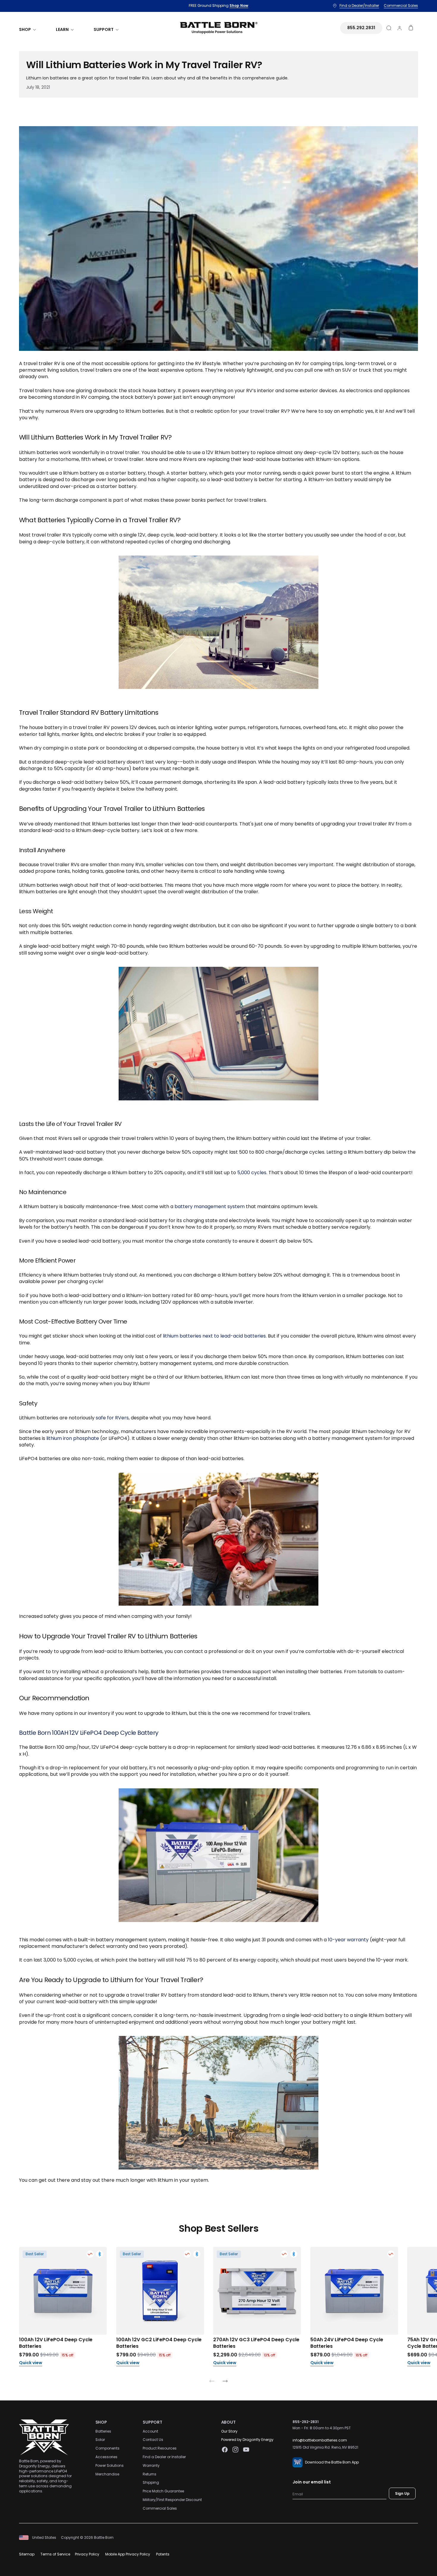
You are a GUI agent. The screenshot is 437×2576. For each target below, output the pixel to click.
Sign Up (402, 2493)
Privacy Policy (87, 2554)
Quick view (31, 2363)
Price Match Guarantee (163, 2491)
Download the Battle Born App (332, 2462)
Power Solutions (110, 2465)
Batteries (103, 2431)
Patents (163, 2554)
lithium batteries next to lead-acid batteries (214, 1336)
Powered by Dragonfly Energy (247, 2440)
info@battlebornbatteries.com (320, 2440)
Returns (150, 2474)
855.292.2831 (361, 28)
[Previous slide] (212, 2382)
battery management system (210, 1206)
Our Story (229, 2431)
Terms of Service (55, 2554)
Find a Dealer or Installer (164, 2457)
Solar (100, 2440)
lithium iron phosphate (73, 1438)
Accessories (106, 2457)
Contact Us (153, 2440)
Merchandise (107, 2474)
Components (107, 2448)
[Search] (389, 28)
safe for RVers (112, 1418)
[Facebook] (225, 2450)
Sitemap (27, 2554)
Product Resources (160, 2448)
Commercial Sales (160, 2508)
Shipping (151, 2482)
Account (150, 2431)
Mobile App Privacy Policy (128, 2554)
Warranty (151, 2465)
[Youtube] (246, 2450)
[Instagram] (235, 2450)
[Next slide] (225, 2382)
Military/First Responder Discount (172, 2500)
